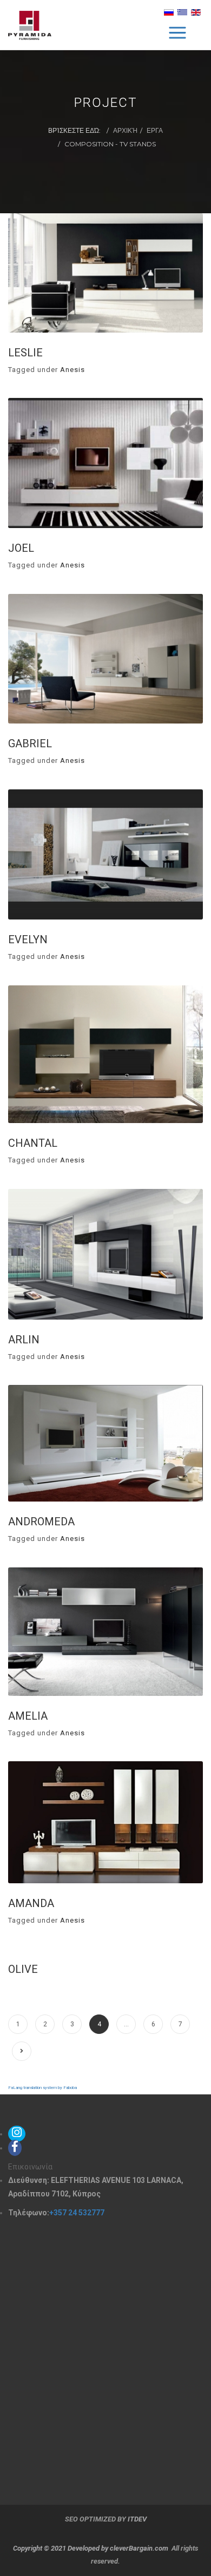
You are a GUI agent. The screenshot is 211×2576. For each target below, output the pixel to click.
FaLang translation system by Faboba (42, 2088)
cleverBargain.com (139, 2548)
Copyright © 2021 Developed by (61, 2548)
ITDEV (137, 2519)
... (126, 2024)
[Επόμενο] (22, 2051)
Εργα (155, 130)
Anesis (72, 370)
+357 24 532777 (77, 2213)
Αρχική (125, 130)
